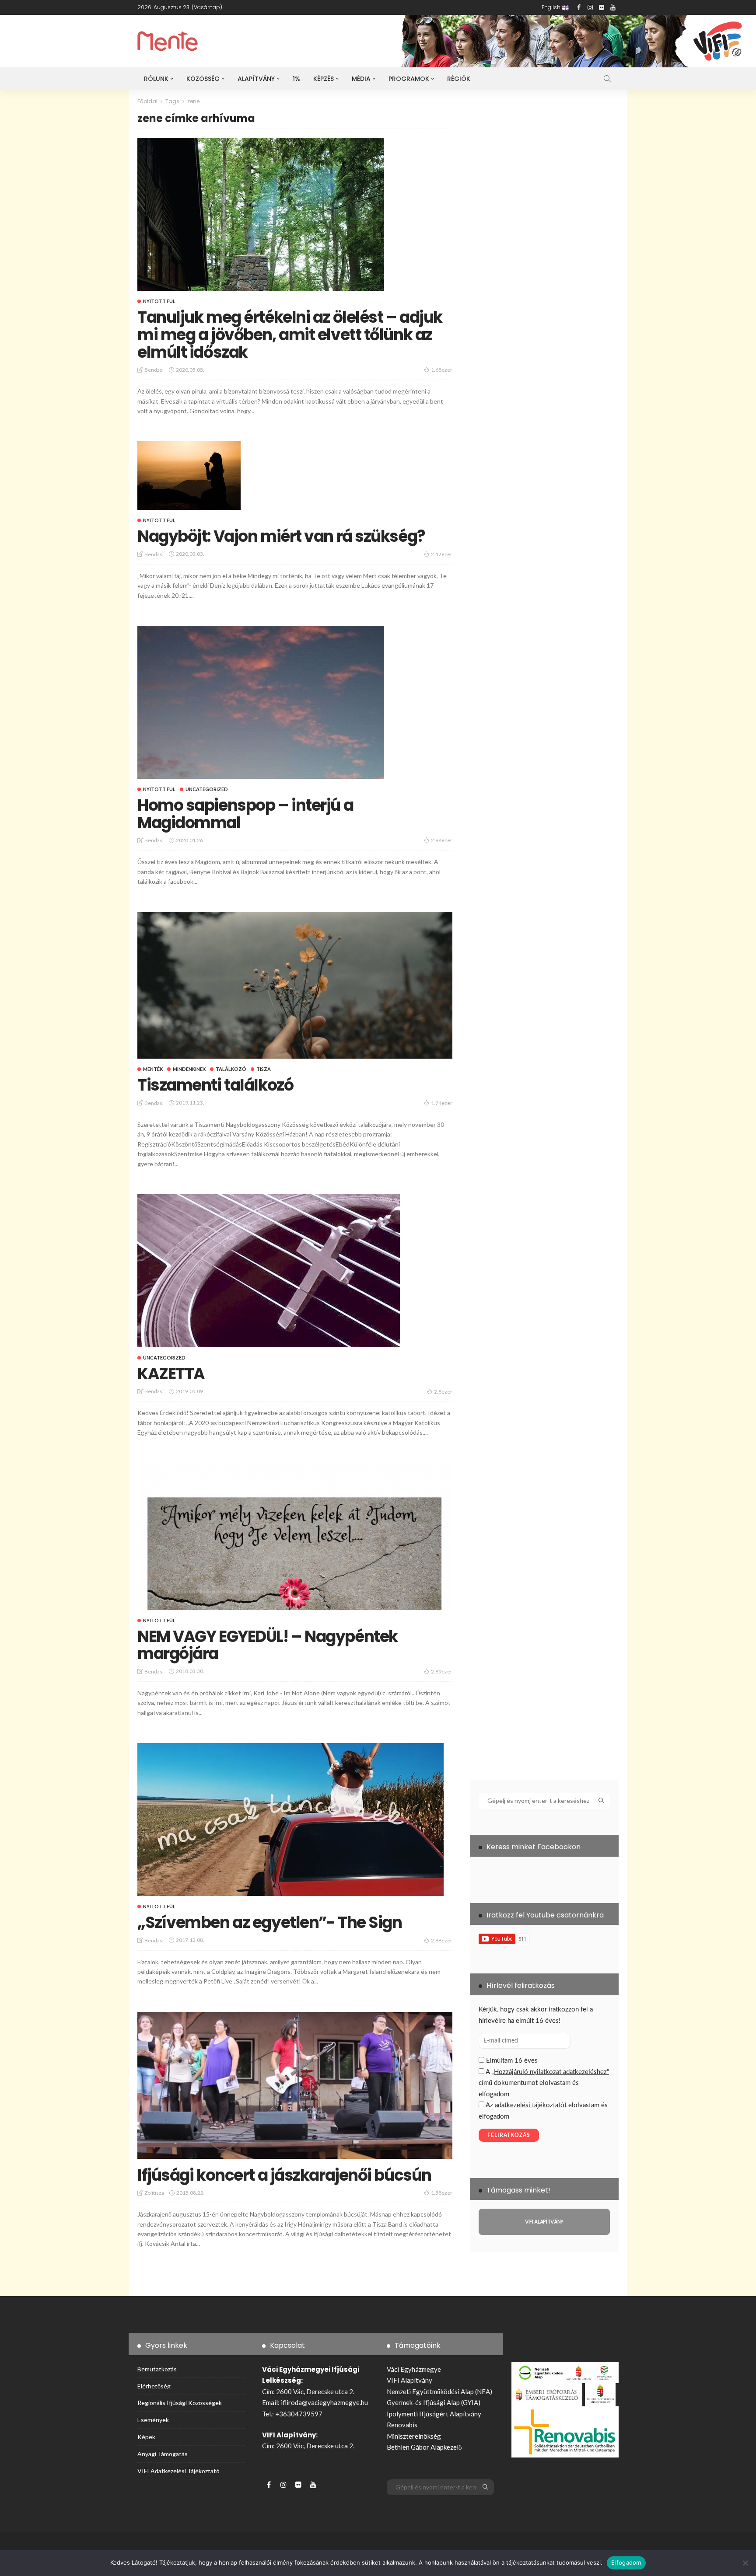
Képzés (324, 79)
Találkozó (231, 1069)
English (552, 7)
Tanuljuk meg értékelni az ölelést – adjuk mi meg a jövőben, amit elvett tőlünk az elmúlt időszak (290, 335)
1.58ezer (442, 2193)
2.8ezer (443, 1392)
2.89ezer (442, 1671)
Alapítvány (256, 79)
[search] (607, 79)
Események (153, 2420)
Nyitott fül (159, 301)
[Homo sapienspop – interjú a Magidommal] (261, 702)
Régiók (459, 79)
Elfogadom (626, 2562)
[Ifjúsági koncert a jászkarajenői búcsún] (295, 2085)
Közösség (203, 79)
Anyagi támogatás (163, 2454)
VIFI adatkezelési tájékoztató (178, 2471)
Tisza (264, 1069)
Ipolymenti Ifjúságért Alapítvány (434, 2414)
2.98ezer (442, 840)
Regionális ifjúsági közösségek (180, 2403)
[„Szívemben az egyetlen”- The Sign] (290, 1820)
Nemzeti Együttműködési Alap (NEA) (439, 2391)
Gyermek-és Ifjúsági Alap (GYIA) (434, 2402)
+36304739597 (299, 2414)
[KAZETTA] (269, 1271)
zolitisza (154, 2193)
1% (296, 79)
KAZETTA (171, 1374)
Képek (146, 2437)
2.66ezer (442, 1940)
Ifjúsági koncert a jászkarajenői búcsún (284, 2175)
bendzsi (154, 370)
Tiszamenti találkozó (215, 1085)
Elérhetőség (154, 2386)
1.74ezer (442, 1103)
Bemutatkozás (157, 2369)
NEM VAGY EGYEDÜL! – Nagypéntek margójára (268, 1645)
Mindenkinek (189, 1069)
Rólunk (156, 79)
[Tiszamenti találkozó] (295, 985)
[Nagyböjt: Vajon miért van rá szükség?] (189, 476)
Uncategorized (207, 789)
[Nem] (745, 2563)
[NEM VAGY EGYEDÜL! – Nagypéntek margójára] (295, 1537)
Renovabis (402, 2425)
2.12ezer (442, 554)
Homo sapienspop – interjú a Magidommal (245, 814)
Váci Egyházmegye (414, 2369)
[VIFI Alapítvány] (544, 2222)
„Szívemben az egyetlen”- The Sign (269, 1922)
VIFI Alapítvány (409, 2380)
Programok (409, 79)
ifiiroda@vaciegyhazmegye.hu (324, 2402)
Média (361, 79)
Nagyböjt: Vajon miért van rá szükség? (281, 536)
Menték (153, 1069)
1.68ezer (442, 370)
